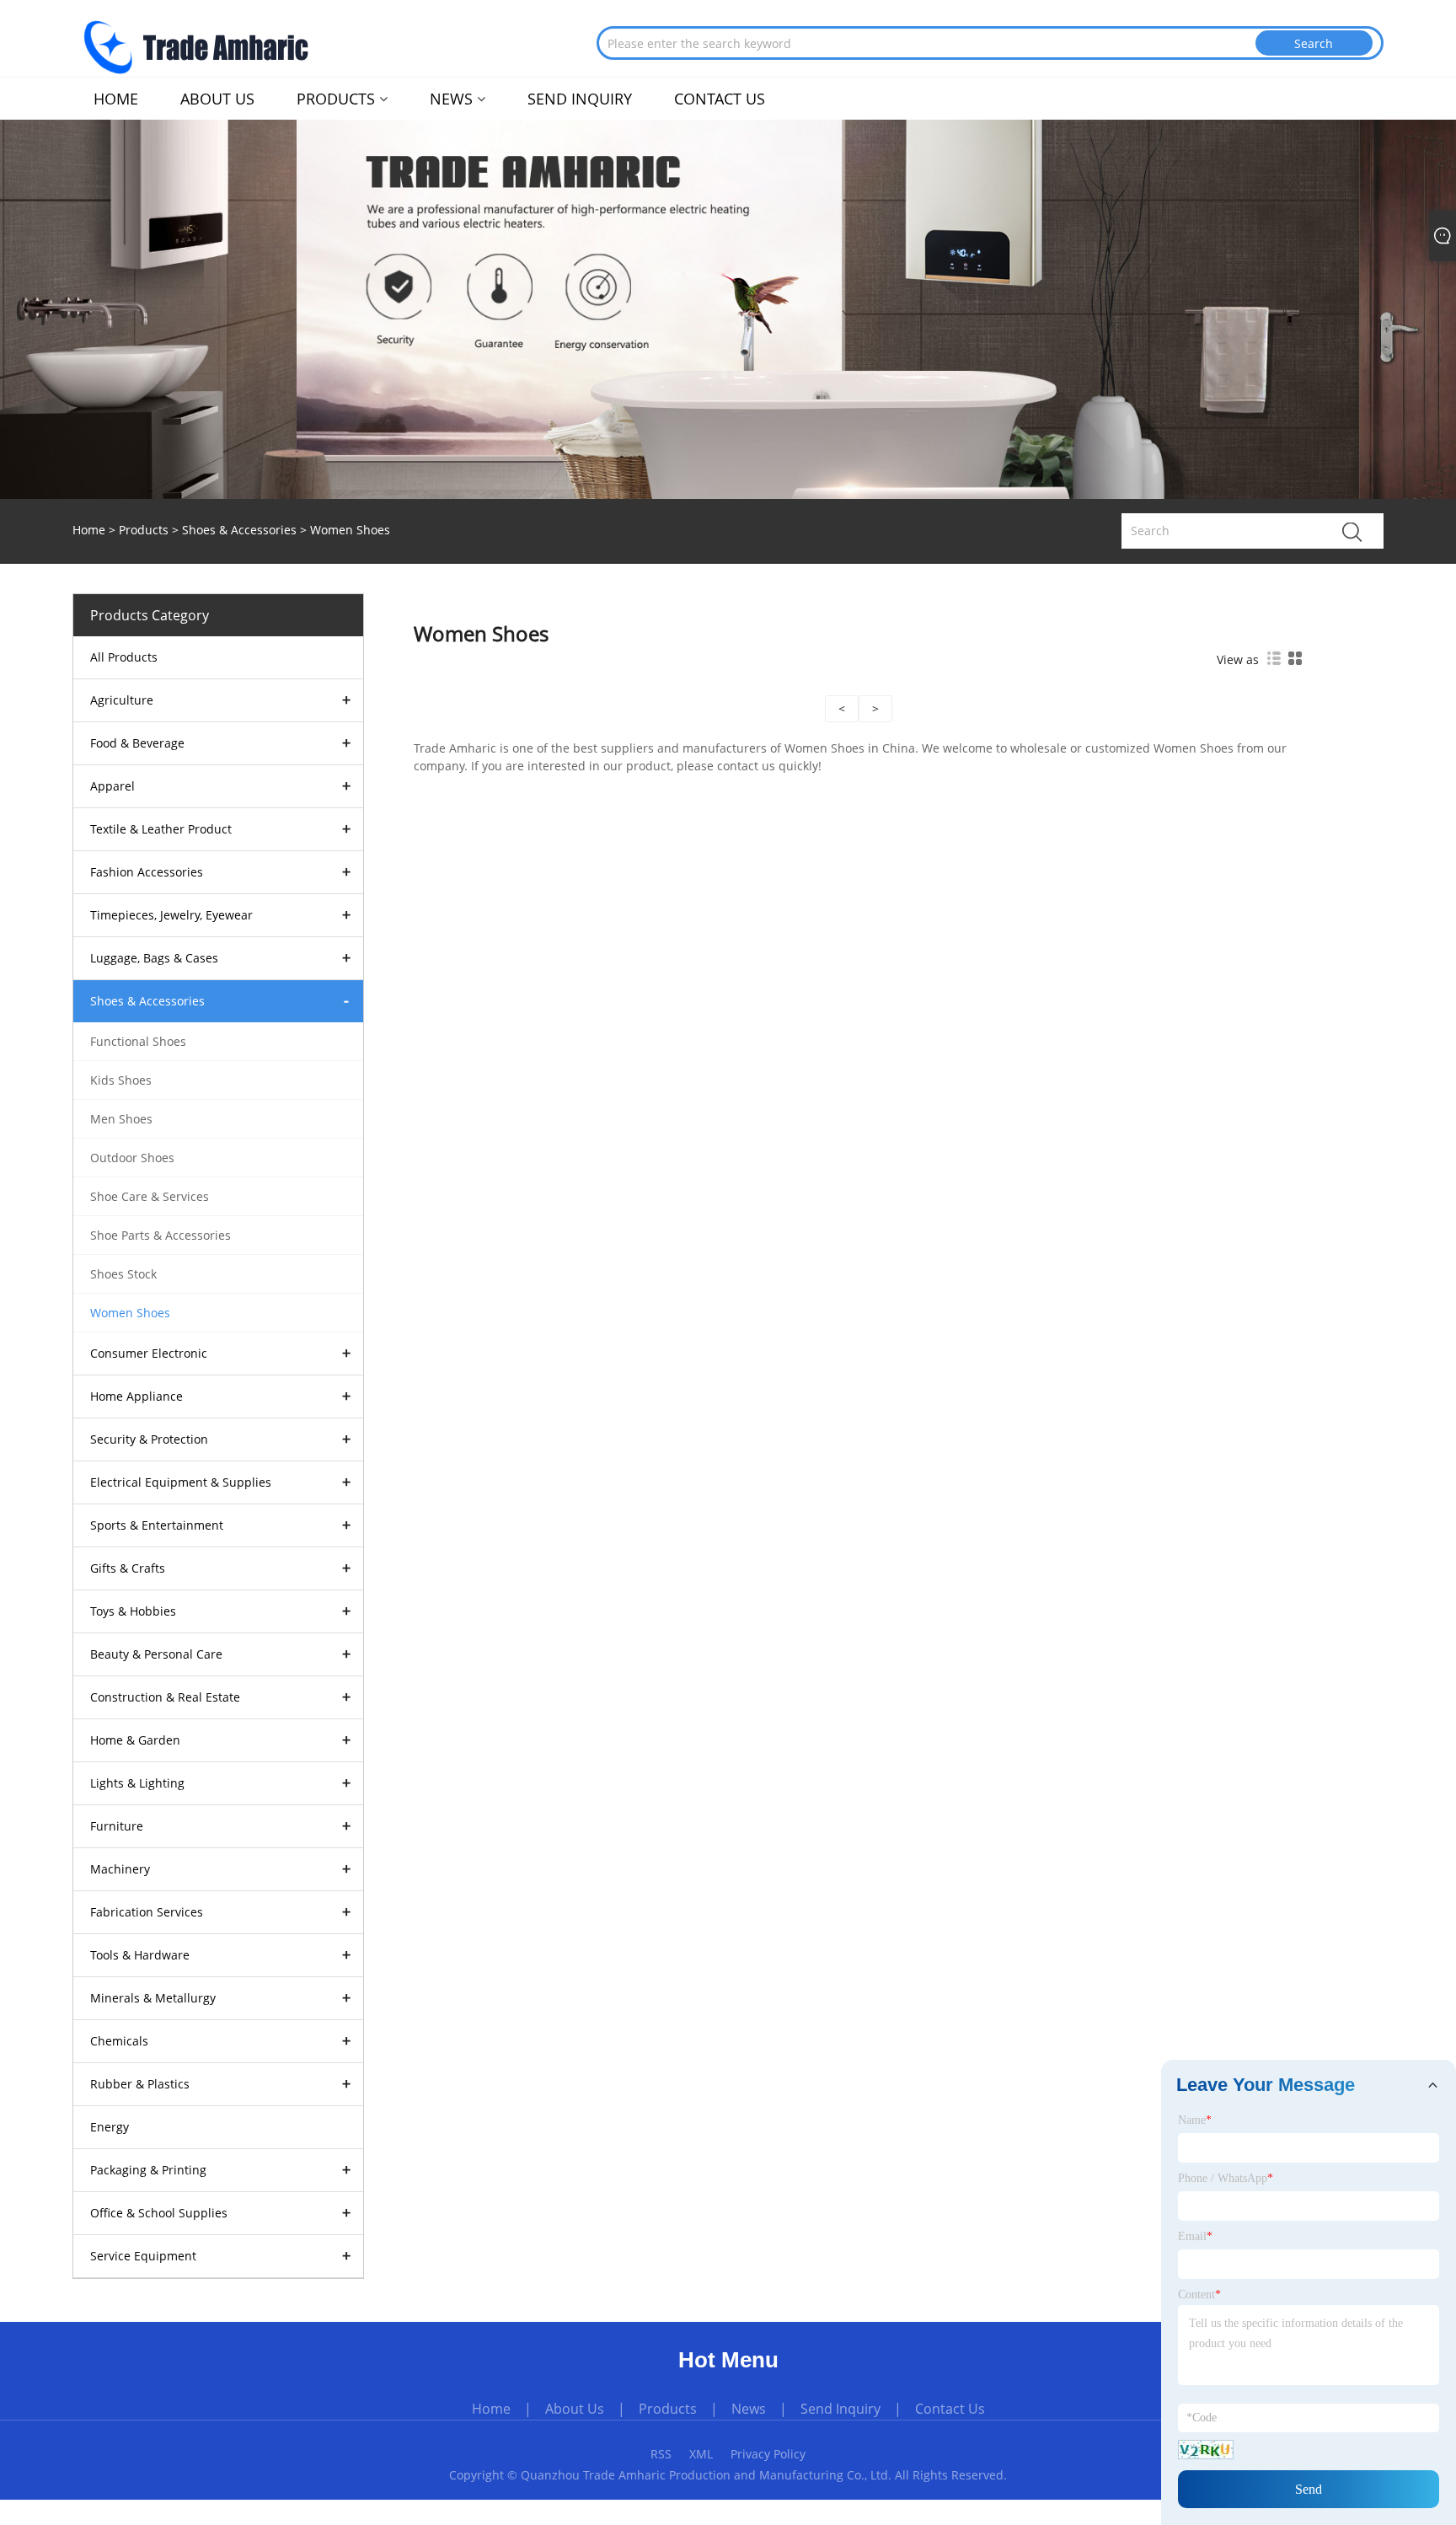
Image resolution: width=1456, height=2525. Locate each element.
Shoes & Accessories (239, 530)
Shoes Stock (123, 1274)
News (749, 2409)
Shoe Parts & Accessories (161, 1235)
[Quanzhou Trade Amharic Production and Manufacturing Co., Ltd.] (195, 44)
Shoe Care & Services (150, 1196)
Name (1195, 2120)
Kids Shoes (121, 1080)
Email (1195, 2236)
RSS (661, 2454)
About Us (575, 2409)
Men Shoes (121, 1119)
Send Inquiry (840, 2409)
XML (701, 2454)
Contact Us (950, 2409)
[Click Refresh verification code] (1206, 2450)
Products (144, 530)
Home (491, 2409)
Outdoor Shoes (132, 1158)
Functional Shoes (138, 1041)
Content (1199, 2294)
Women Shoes (130, 1313)
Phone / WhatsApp (1226, 2178)
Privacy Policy (768, 2454)
